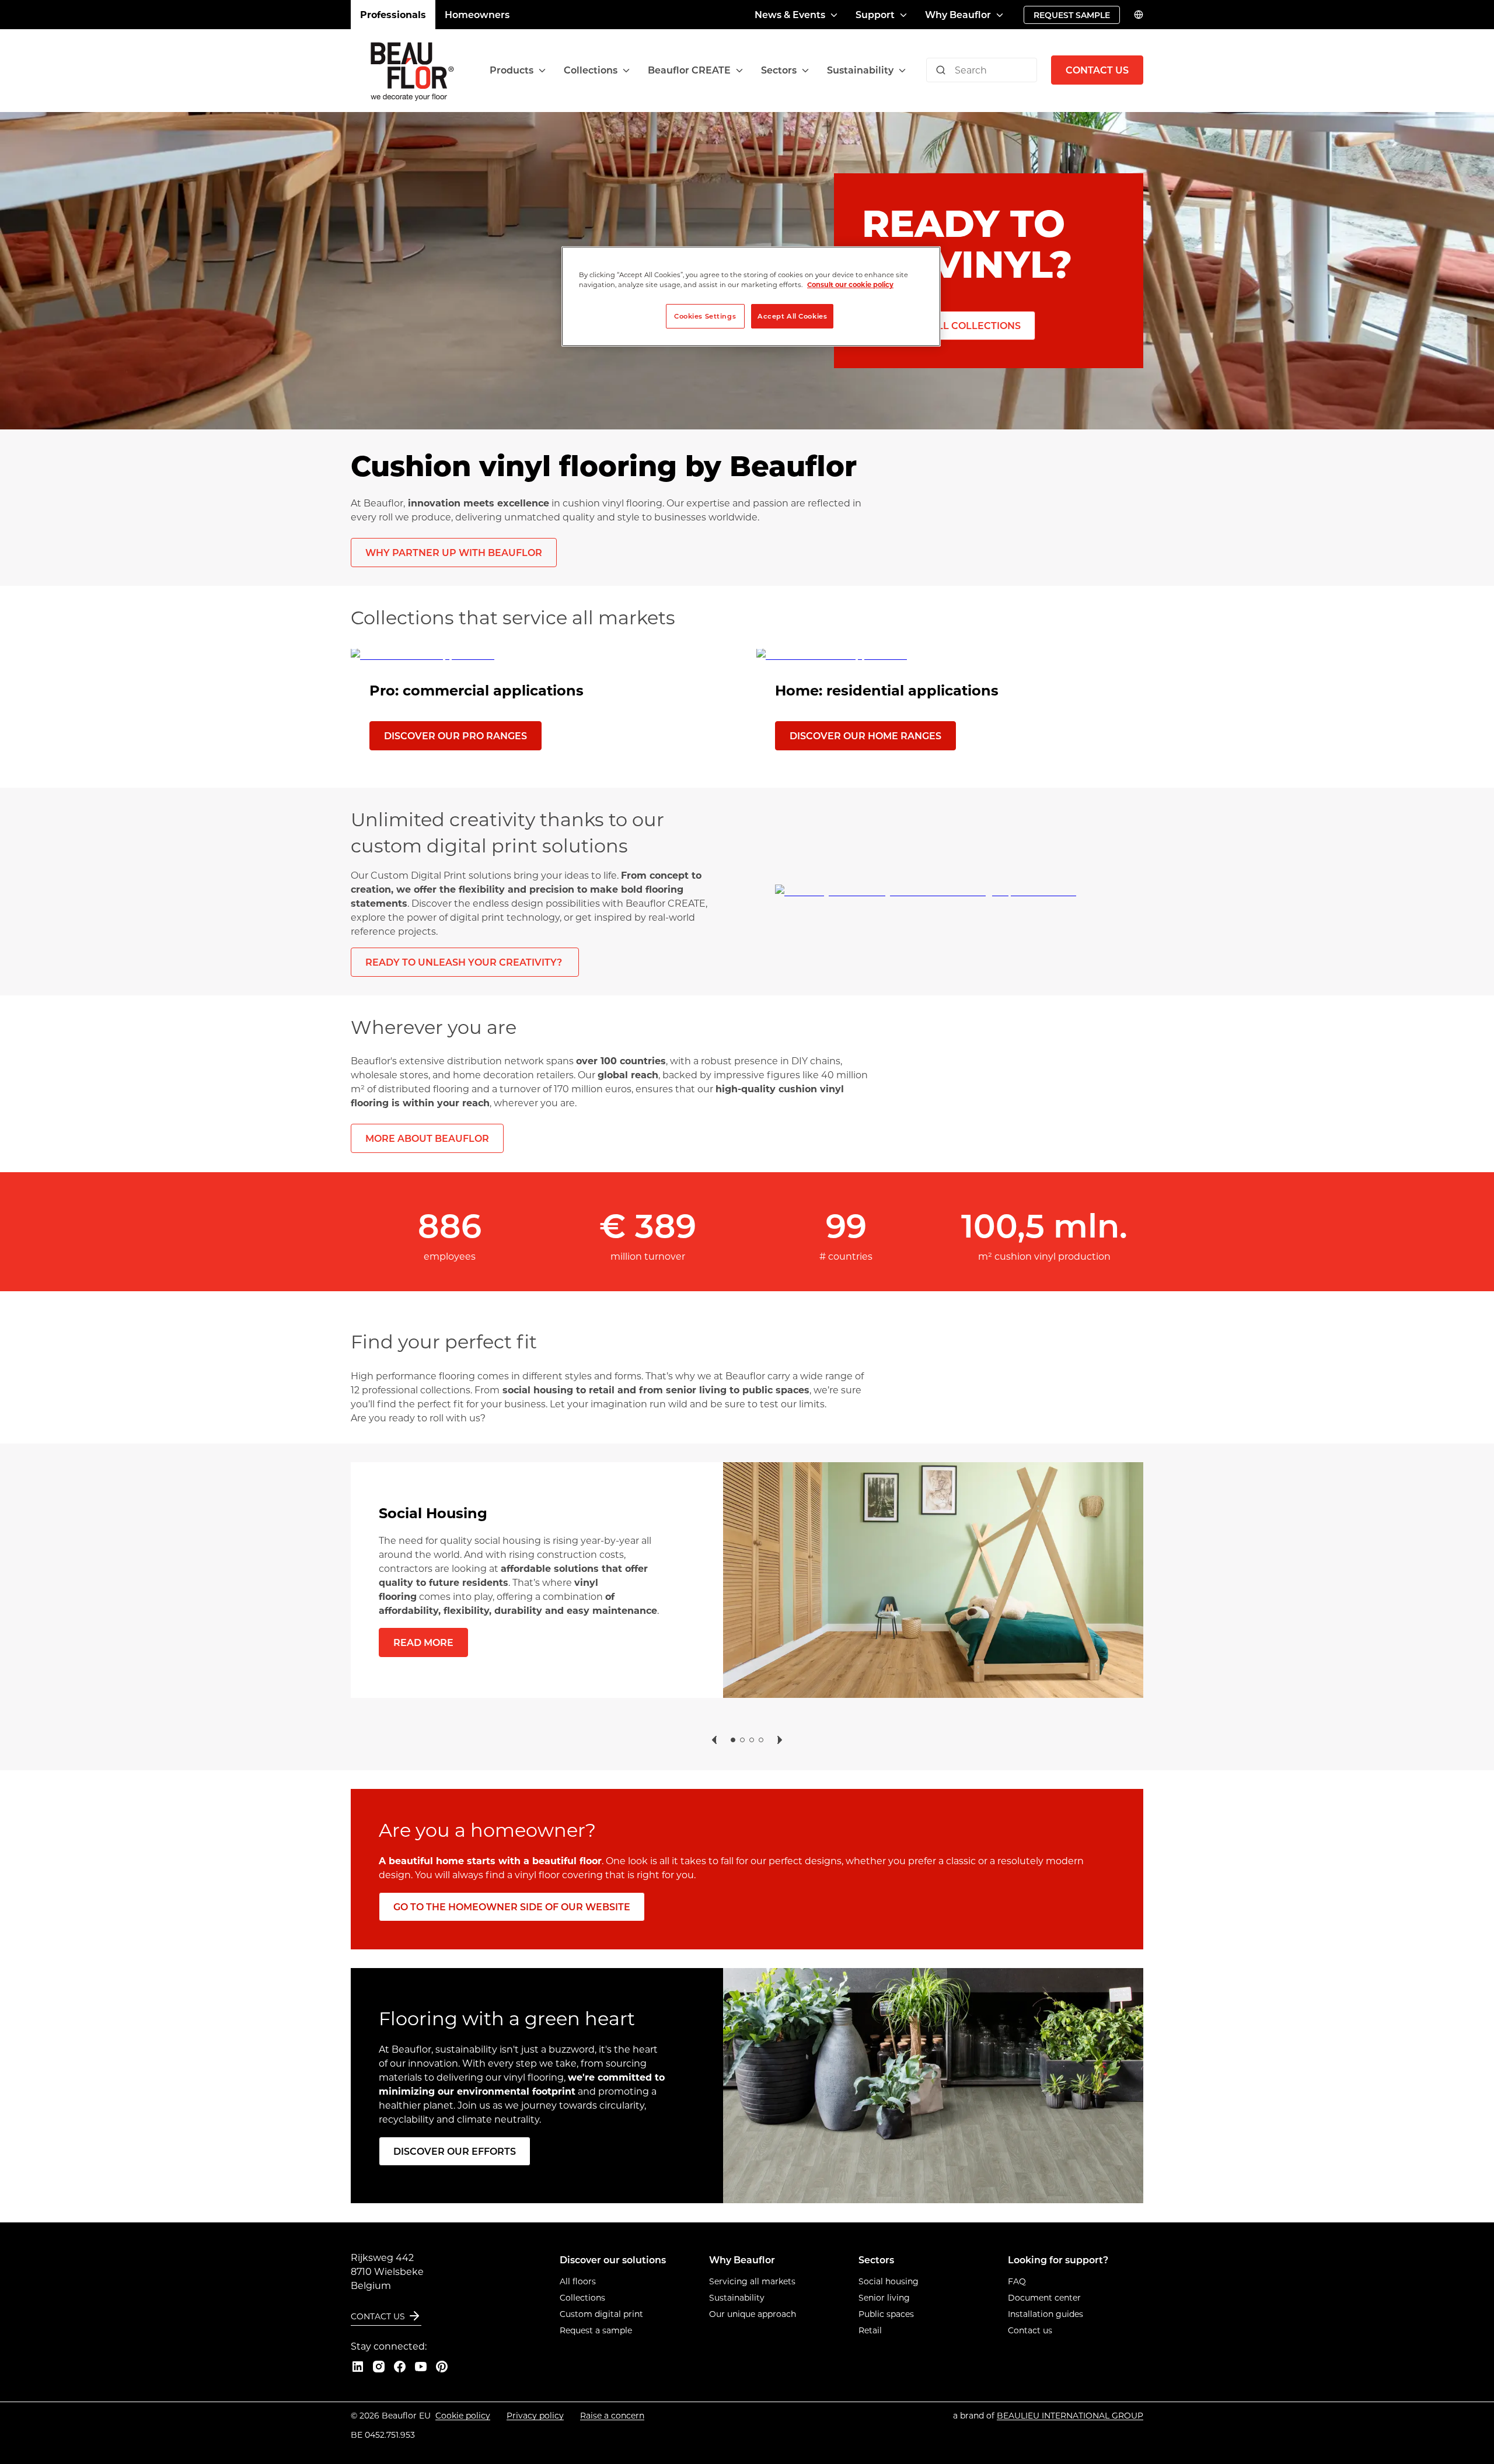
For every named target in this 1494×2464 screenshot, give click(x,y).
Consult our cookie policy (850, 284)
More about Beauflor (427, 1138)
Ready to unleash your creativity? (465, 962)
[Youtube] (421, 2367)
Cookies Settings (705, 316)
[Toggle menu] (542, 70)
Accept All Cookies (792, 316)
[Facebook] (400, 2367)
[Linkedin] (358, 2367)
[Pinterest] (442, 2367)
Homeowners (477, 14)
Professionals (393, 14)
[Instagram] (379, 2367)
